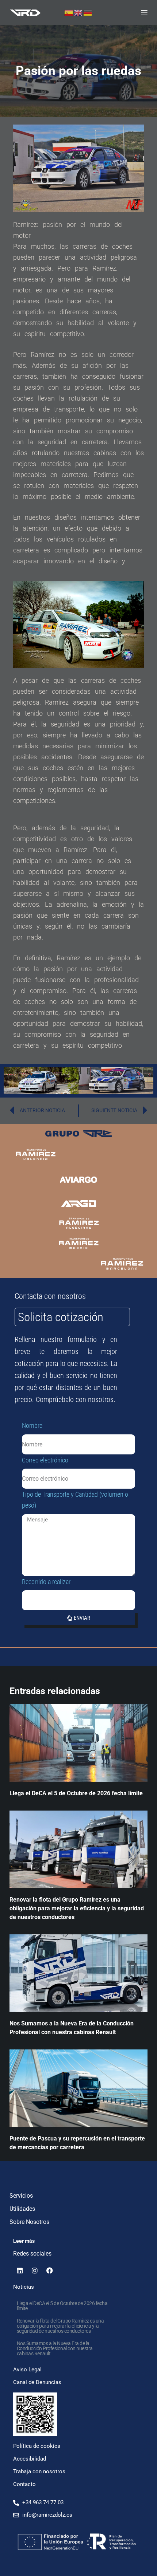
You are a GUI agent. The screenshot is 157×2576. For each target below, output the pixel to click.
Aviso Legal (27, 2370)
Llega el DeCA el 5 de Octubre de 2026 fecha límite (76, 1793)
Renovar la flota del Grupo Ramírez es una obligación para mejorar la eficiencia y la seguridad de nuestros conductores (77, 1908)
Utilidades (22, 2209)
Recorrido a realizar (46, 1582)
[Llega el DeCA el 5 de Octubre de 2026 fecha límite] (78, 1743)
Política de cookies (37, 2446)
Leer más (24, 2241)
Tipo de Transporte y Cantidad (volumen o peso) (75, 1500)
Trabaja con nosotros (39, 2471)
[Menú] (144, 13)
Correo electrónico (45, 1460)
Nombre (32, 1425)
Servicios (21, 2196)
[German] (88, 12)
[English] (78, 12)
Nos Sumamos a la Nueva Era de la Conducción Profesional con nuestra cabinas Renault (55, 2348)
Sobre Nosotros (29, 2222)
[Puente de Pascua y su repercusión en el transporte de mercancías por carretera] (78, 2088)
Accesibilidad (30, 2459)
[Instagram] (35, 2270)
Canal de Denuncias (37, 2382)
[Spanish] (69, 12)
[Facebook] (50, 2270)
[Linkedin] (20, 2270)
